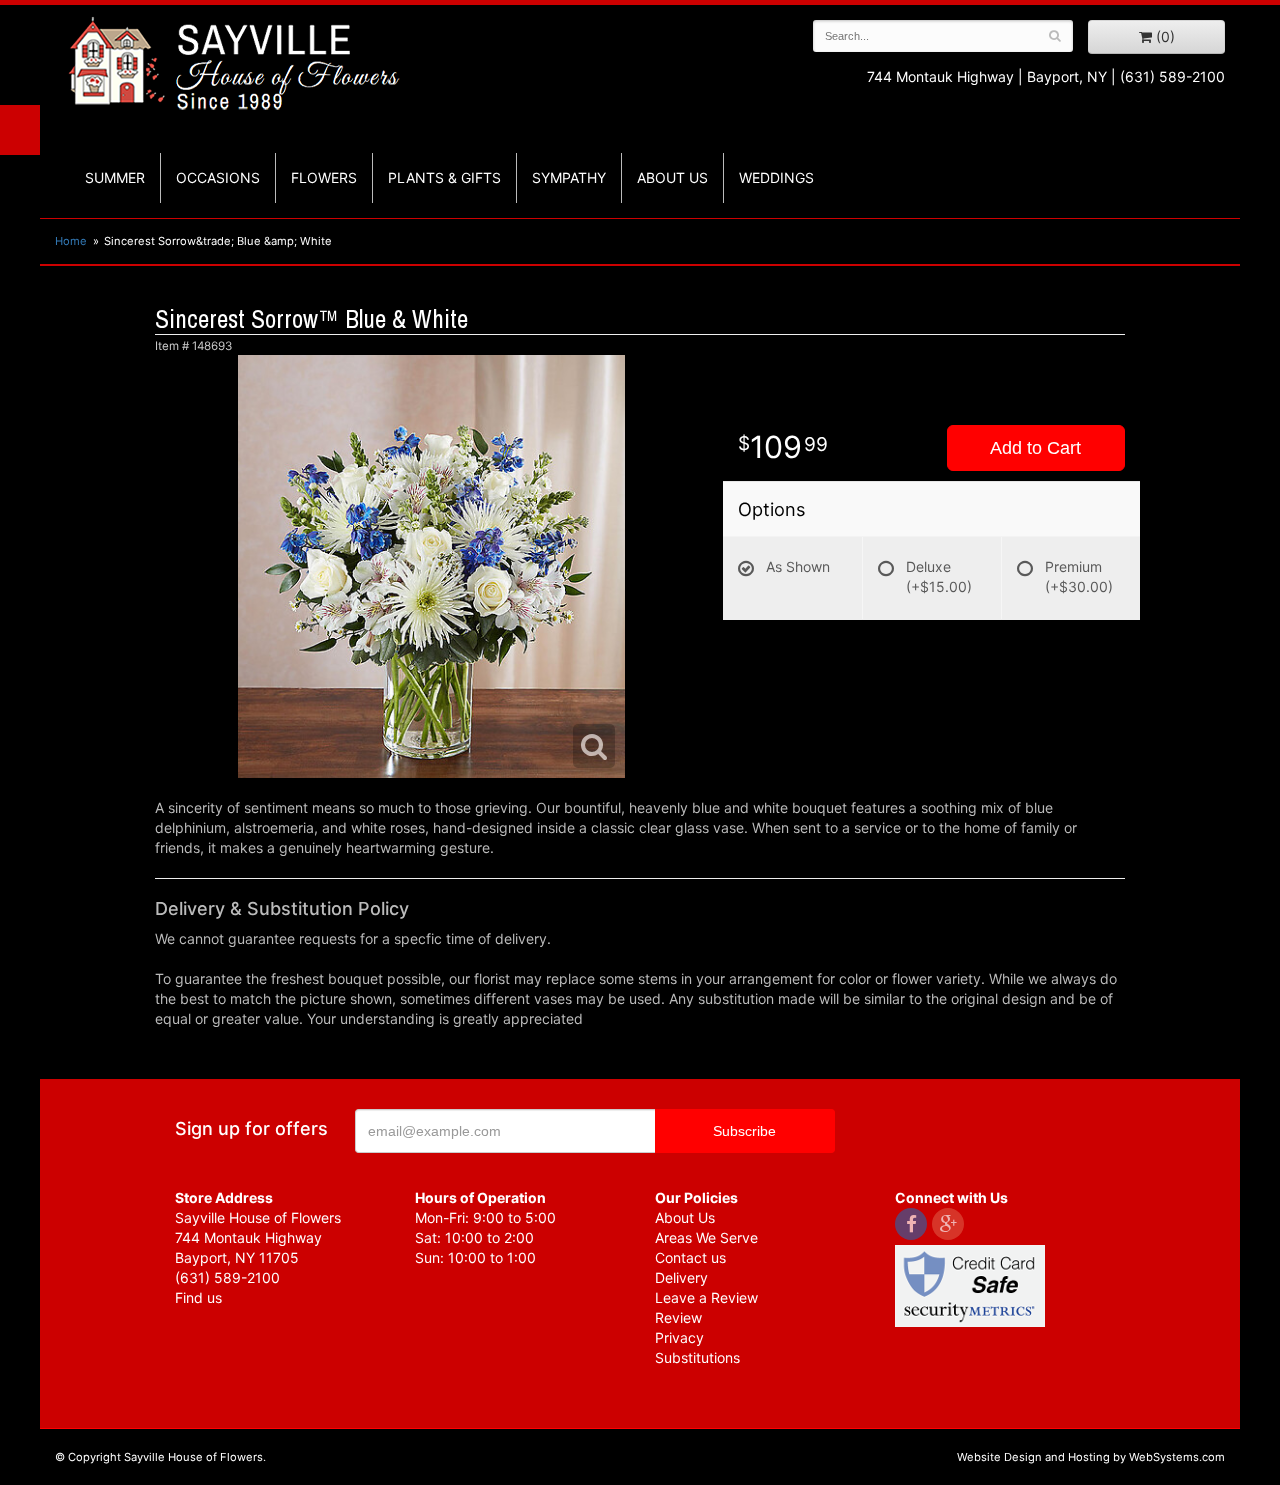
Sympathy (569, 177)
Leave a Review (706, 1297)
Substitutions (697, 1357)
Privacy (679, 1337)
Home (71, 241)
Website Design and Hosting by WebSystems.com (1091, 1457)
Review (678, 1317)
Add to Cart (1035, 448)
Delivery (681, 1277)
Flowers (324, 177)
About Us (685, 1217)
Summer (115, 177)
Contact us (690, 1257)
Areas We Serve (706, 1237)
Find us (198, 1297)
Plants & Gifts (444, 177)
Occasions (218, 177)
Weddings (776, 177)
